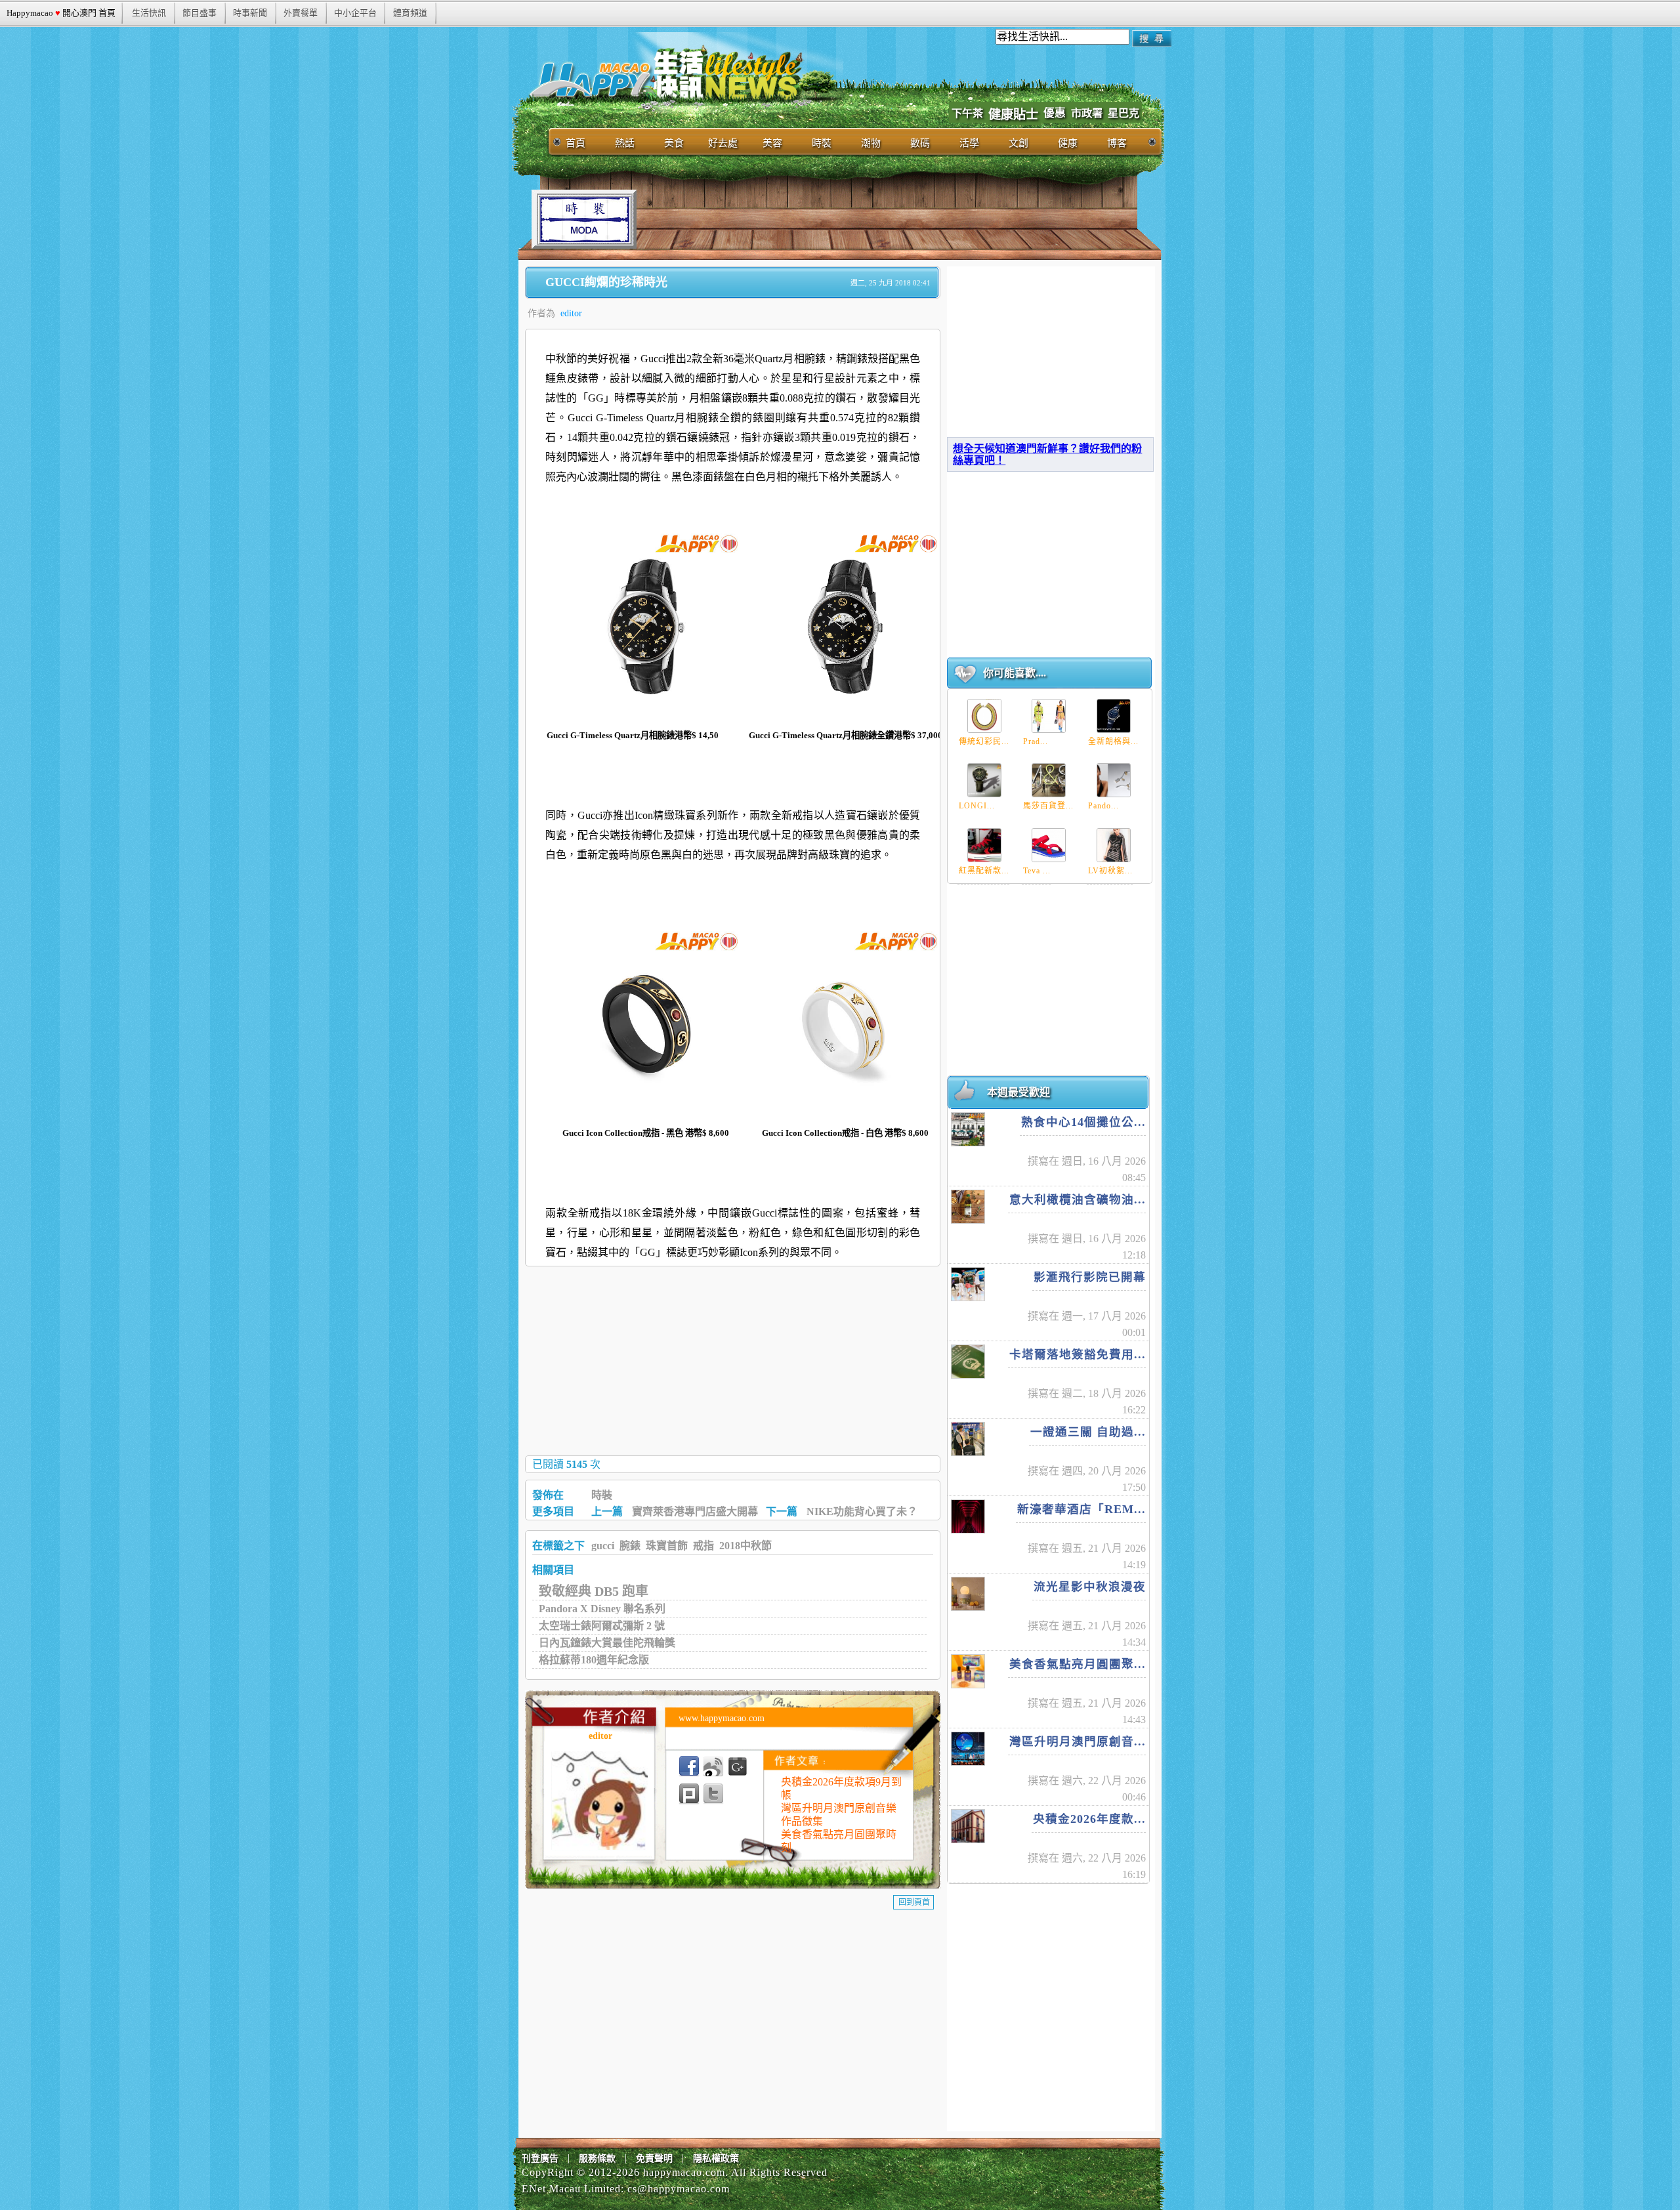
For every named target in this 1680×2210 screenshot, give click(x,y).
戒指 (703, 1546)
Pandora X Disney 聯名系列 (602, 1609)
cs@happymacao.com (679, 2189)
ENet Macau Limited (571, 2189)
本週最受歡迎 (1018, 1092)
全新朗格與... (1113, 741)
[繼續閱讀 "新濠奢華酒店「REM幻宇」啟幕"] (968, 1516)
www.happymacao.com (722, 1718)
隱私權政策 (716, 2158)
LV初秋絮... (1110, 871)
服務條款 (597, 2158)
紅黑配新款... (984, 871)
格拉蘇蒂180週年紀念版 (594, 1660)
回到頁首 (914, 1902)
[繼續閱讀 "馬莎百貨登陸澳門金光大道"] (1049, 780)
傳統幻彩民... (984, 741)
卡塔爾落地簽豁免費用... (1078, 1354)
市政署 (1087, 113)
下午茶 (967, 113)
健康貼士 (1013, 115)
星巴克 (1123, 113)
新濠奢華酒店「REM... (1081, 1509)
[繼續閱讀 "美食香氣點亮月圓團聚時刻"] (968, 1671)
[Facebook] (689, 1766)
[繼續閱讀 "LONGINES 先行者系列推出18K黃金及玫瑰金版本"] (984, 780)
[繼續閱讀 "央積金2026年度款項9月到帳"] (968, 1826)
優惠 (1055, 113)
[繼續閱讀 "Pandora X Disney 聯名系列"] (1114, 780)
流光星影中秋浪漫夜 (1090, 1587)
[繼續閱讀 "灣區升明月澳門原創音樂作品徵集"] (968, 1749)
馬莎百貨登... (1048, 806)
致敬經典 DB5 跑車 (594, 1591)
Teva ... (1037, 871)
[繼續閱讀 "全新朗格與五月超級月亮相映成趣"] (1114, 716)
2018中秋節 (745, 1546)
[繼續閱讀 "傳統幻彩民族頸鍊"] (984, 716)
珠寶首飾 (667, 1546)
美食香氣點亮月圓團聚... (1078, 1664)
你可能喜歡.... (1015, 673)
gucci (603, 1546)
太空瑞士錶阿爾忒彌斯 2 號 (602, 1626)
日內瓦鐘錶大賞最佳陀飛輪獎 (607, 1643)
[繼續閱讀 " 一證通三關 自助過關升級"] (968, 1439)
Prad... (1036, 741)
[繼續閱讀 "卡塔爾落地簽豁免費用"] (968, 1362)
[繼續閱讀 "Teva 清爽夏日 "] (1049, 845)
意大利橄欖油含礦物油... (1078, 1199)
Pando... (1103, 806)
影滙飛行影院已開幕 (1090, 1277)
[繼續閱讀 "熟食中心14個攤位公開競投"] (968, 1129)
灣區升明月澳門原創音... (1078, 1741)
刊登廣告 (540, 2158)
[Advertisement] (875, 219)
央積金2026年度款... (1089, 1819)
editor (571, 313)
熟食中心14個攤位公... (1083, 1122)
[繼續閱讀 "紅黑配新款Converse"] (984, 845)
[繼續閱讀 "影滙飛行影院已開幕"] (968, 1284)
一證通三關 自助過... (1088, 1432)
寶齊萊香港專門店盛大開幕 (695, 1512)
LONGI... (977, 806)
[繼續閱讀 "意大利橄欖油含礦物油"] (968, 1207)
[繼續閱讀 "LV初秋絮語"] (1114, 845)
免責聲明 (654, 2158)
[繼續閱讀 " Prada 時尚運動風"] (1049, 716)
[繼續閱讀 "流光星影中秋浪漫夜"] (968, 1594)
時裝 (602, 1495)
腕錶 (630, 1546)
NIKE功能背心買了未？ (862, 1512)
